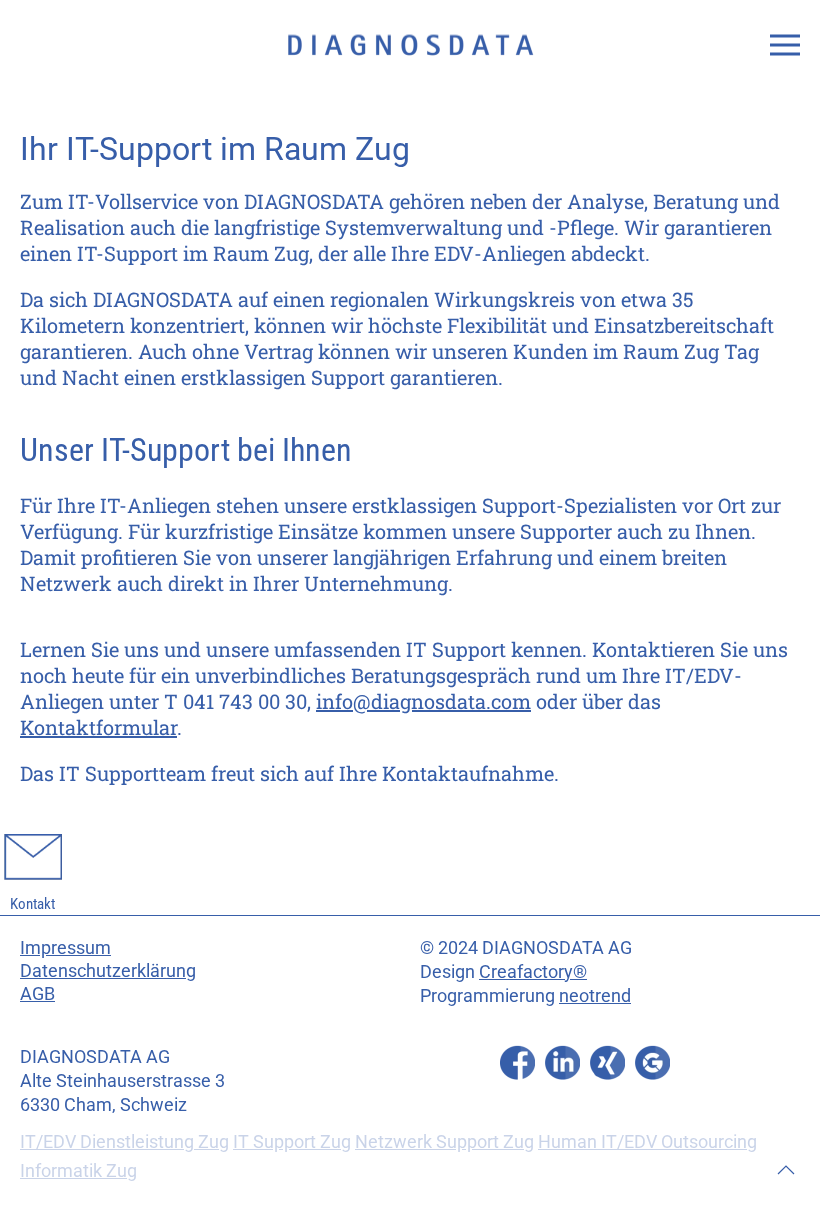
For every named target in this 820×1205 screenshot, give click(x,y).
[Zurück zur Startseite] (410, 45)
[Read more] (517, 1062)
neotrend (595, 995)
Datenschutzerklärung (108, 970)
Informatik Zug (78, 1170)
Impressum (65, 947)
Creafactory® (533, 971)
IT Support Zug (292, 1141)
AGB (37, 993)
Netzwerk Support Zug (444, 1141)
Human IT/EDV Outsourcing (647, 1141)
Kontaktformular (98, 727)
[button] (785, 45)
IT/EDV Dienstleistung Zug (124, 1141)
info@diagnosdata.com (423, 701)
